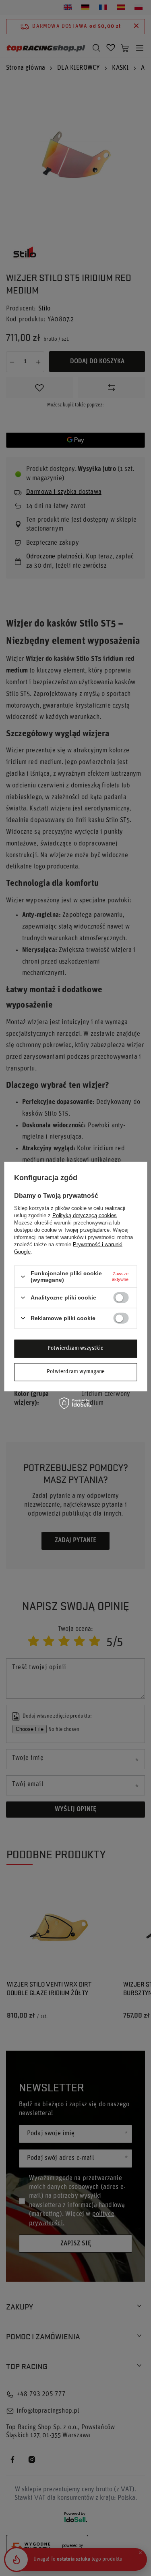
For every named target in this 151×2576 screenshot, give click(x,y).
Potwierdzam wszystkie (75, 1348)
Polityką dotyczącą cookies (85, 1215)
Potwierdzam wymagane (76, 1372)
